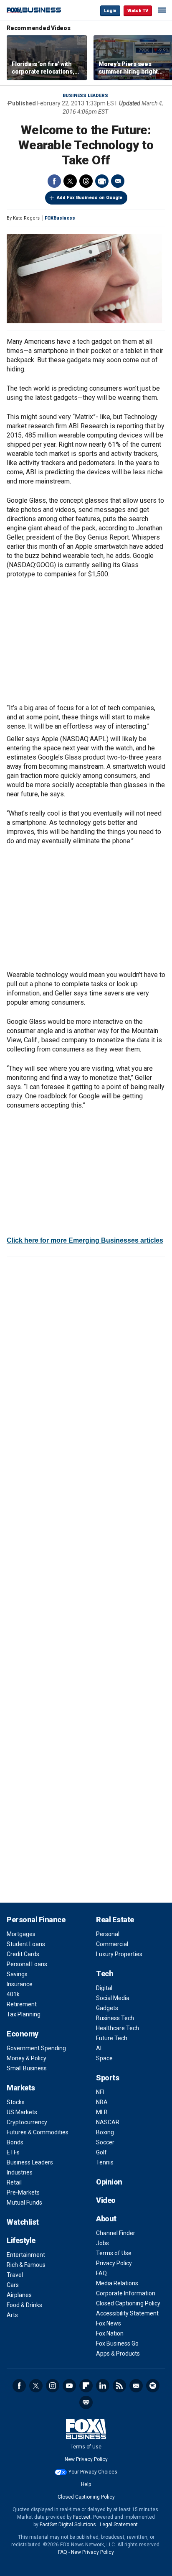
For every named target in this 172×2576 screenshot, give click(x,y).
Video (106, 2200)
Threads (86, 181)
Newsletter (136, 2386)
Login (110, 11)
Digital (104, 1988)
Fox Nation (110, 2333)
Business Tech (115, 2018)
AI (99, 2048)
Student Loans (26, 1944)
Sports (107, 2078)
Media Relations (117, 2283)
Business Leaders (85, 96)
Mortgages (21, 1934)
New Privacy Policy (86, 2459)
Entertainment (26, 2255)
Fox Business (34, 10)
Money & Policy (27, 2058)
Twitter (70, 181)
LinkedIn (103, 2386)
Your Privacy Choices (93, 2472)
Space (104, 2058)
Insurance (20, 1984)
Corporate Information (126, 2293)
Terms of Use (114, 2253)
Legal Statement (119, 2525)
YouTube (69, 2386)
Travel (15, 2275)
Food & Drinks (24, 2305)
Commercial (112, 1944)
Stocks (16, 2102)
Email (118, 181)
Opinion (109, 2182)
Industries (20, 2172)
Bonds (15, 2142)
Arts (12, 2315)
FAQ (101, 2273)
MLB (102, 2112)
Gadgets (107, 2008)
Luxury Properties (119, 1954)
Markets (21, 2088)
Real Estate (115, 1920)
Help (86, 2484)
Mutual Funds (24, 2203)
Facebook (54, 181)
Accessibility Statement (127, 2313)
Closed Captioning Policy (128, 2303)
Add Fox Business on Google (90, 198)
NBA (102, 2102)
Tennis (105, 2162)
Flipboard (86, 2386)
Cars (13, 2285)
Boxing (105, 2132)
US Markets (22, 2112)
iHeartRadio (86, 2402)
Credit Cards (23, 1954)
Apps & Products (118, 2353)
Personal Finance (36, 1920)
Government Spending (36, 2048)
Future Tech (112, 2038)
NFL (101, 2092)
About (106, 2219)
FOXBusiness (60, 218)
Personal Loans (27, 1964)
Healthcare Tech (118, 2028)
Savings (17, 1974)
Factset (82, 2517)
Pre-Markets (23, 2192)
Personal (108, 1934)
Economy (23, 2034)
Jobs (102, 2243)
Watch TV (138, 11)
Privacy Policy (114, 2263)
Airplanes (19, 2295)
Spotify (153, 2386)
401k (13, 1994)
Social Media (113, 1998)
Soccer (105, 2142)
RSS (119, 2386)
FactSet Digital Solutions (68, 2525)
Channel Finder (116, 2233)
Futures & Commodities (38, 2132)
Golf (101, 2152)
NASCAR (108, 2122)
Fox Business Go (117, 2343)
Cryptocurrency (27, 2122)
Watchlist (23, 2222)
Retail (14, 2182)
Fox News (109, 2323)
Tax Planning (24, 2014)
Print (102, 181)
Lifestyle (21, 2240)
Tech (105, 1974)
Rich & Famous (26, 2265)
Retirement (22, 2004)
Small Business (27, 2068)
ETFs (13, 2152)
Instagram (53, 2386)
